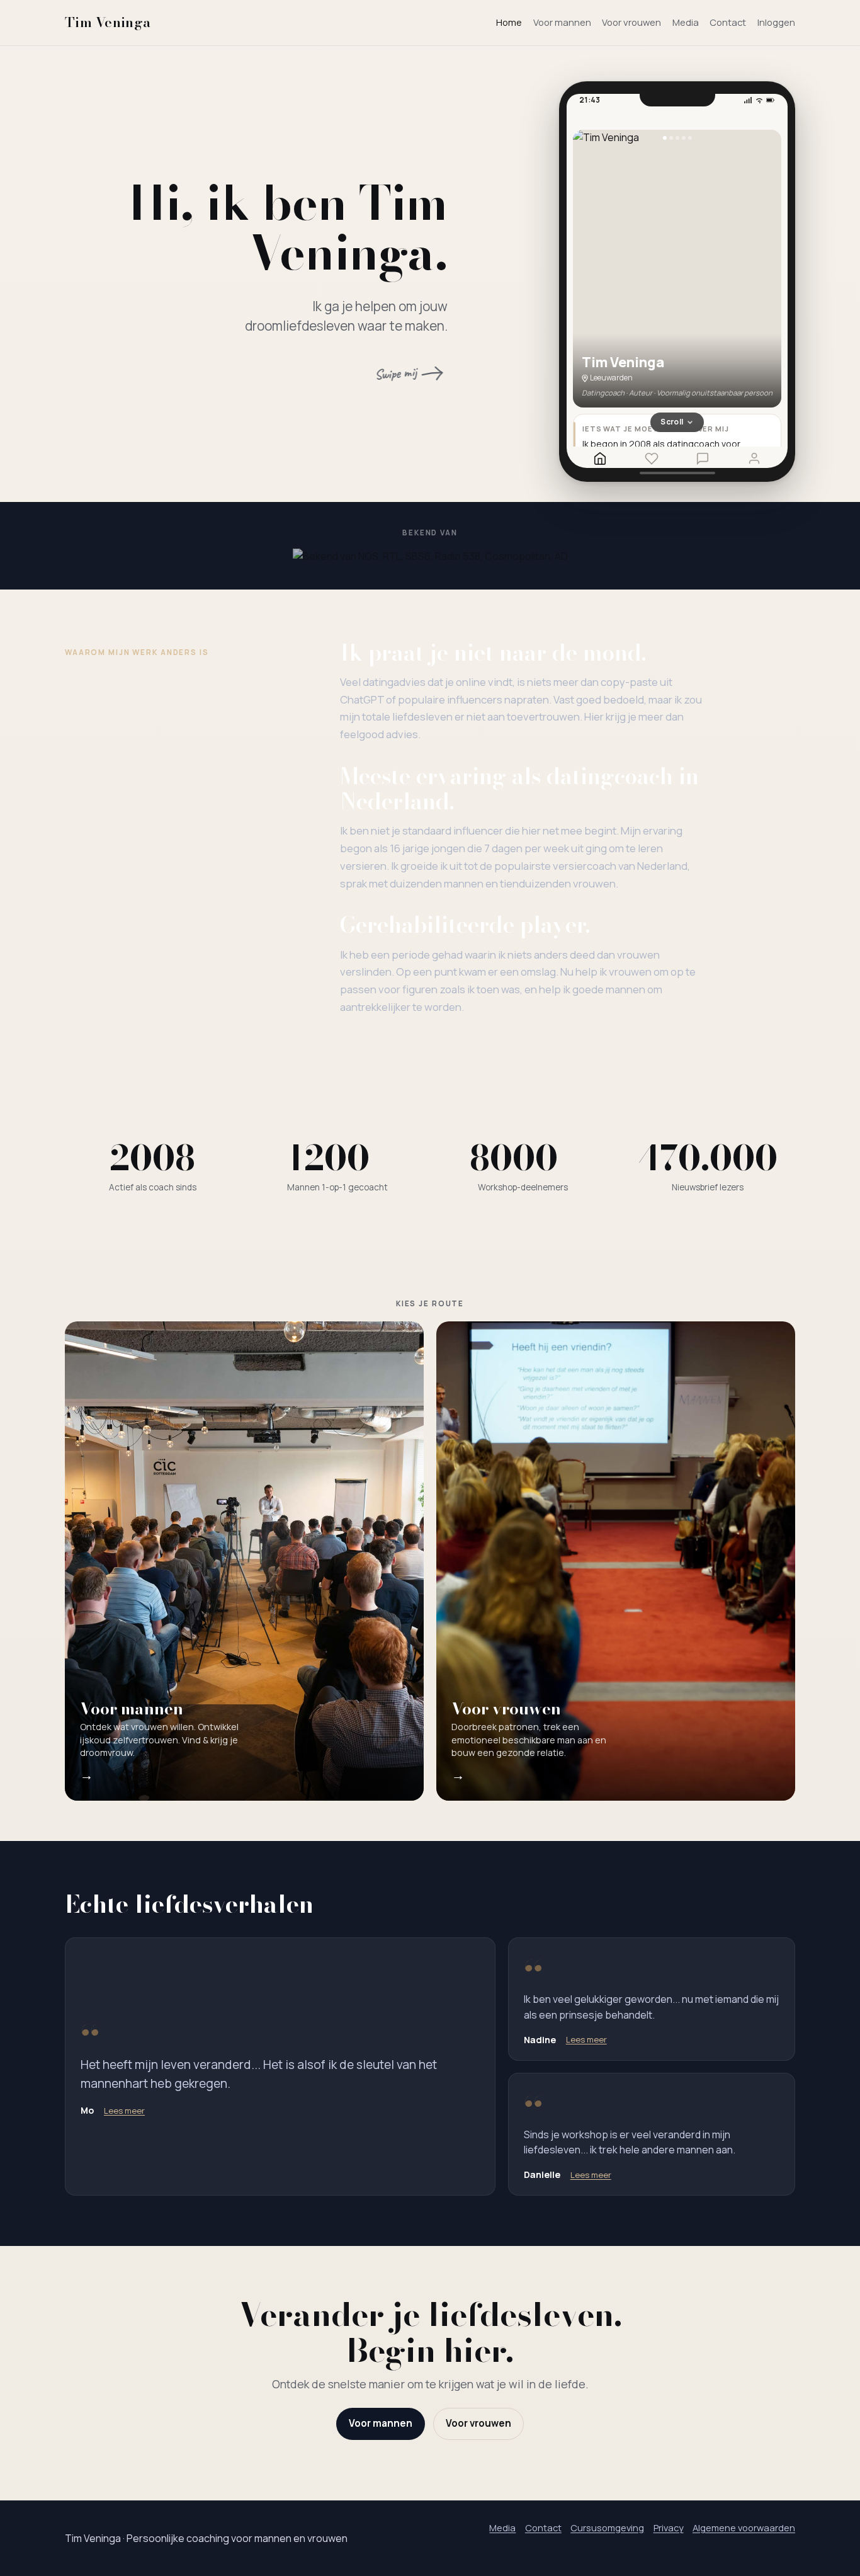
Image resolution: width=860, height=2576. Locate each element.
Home (509, 22)
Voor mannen (562, 22)
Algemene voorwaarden (744, 2528)
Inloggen (776, 22)
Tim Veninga (108, 22)
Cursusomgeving (607, 2528)
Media (686, 22)
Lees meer (124, 2111)
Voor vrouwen (631, 22)
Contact (728, 22)
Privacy (669, 2528)
